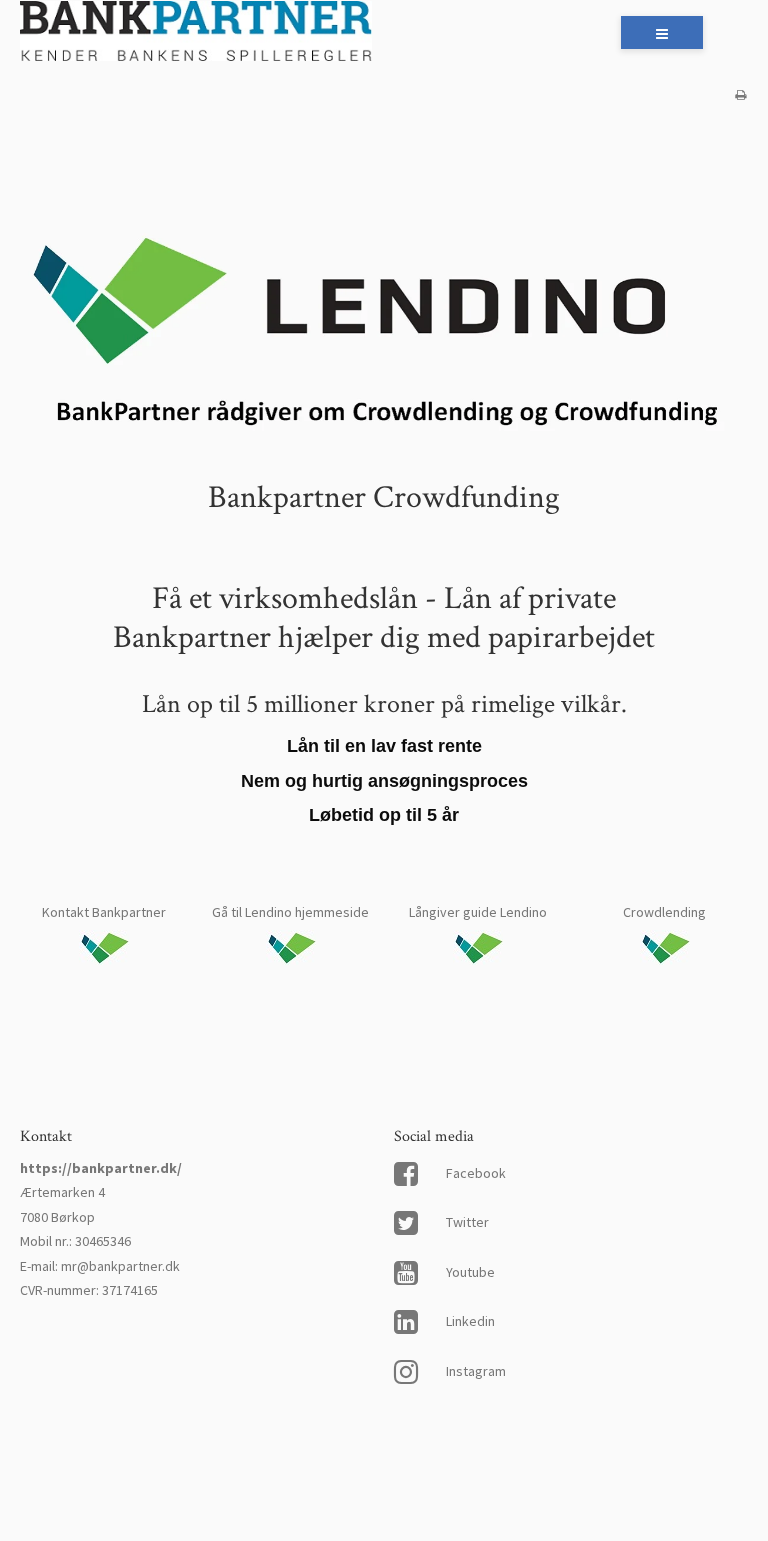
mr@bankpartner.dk (120, 1266)
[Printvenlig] (740, 94)
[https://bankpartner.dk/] (196, 33)
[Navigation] (662, 32)
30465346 (103, 1241)
